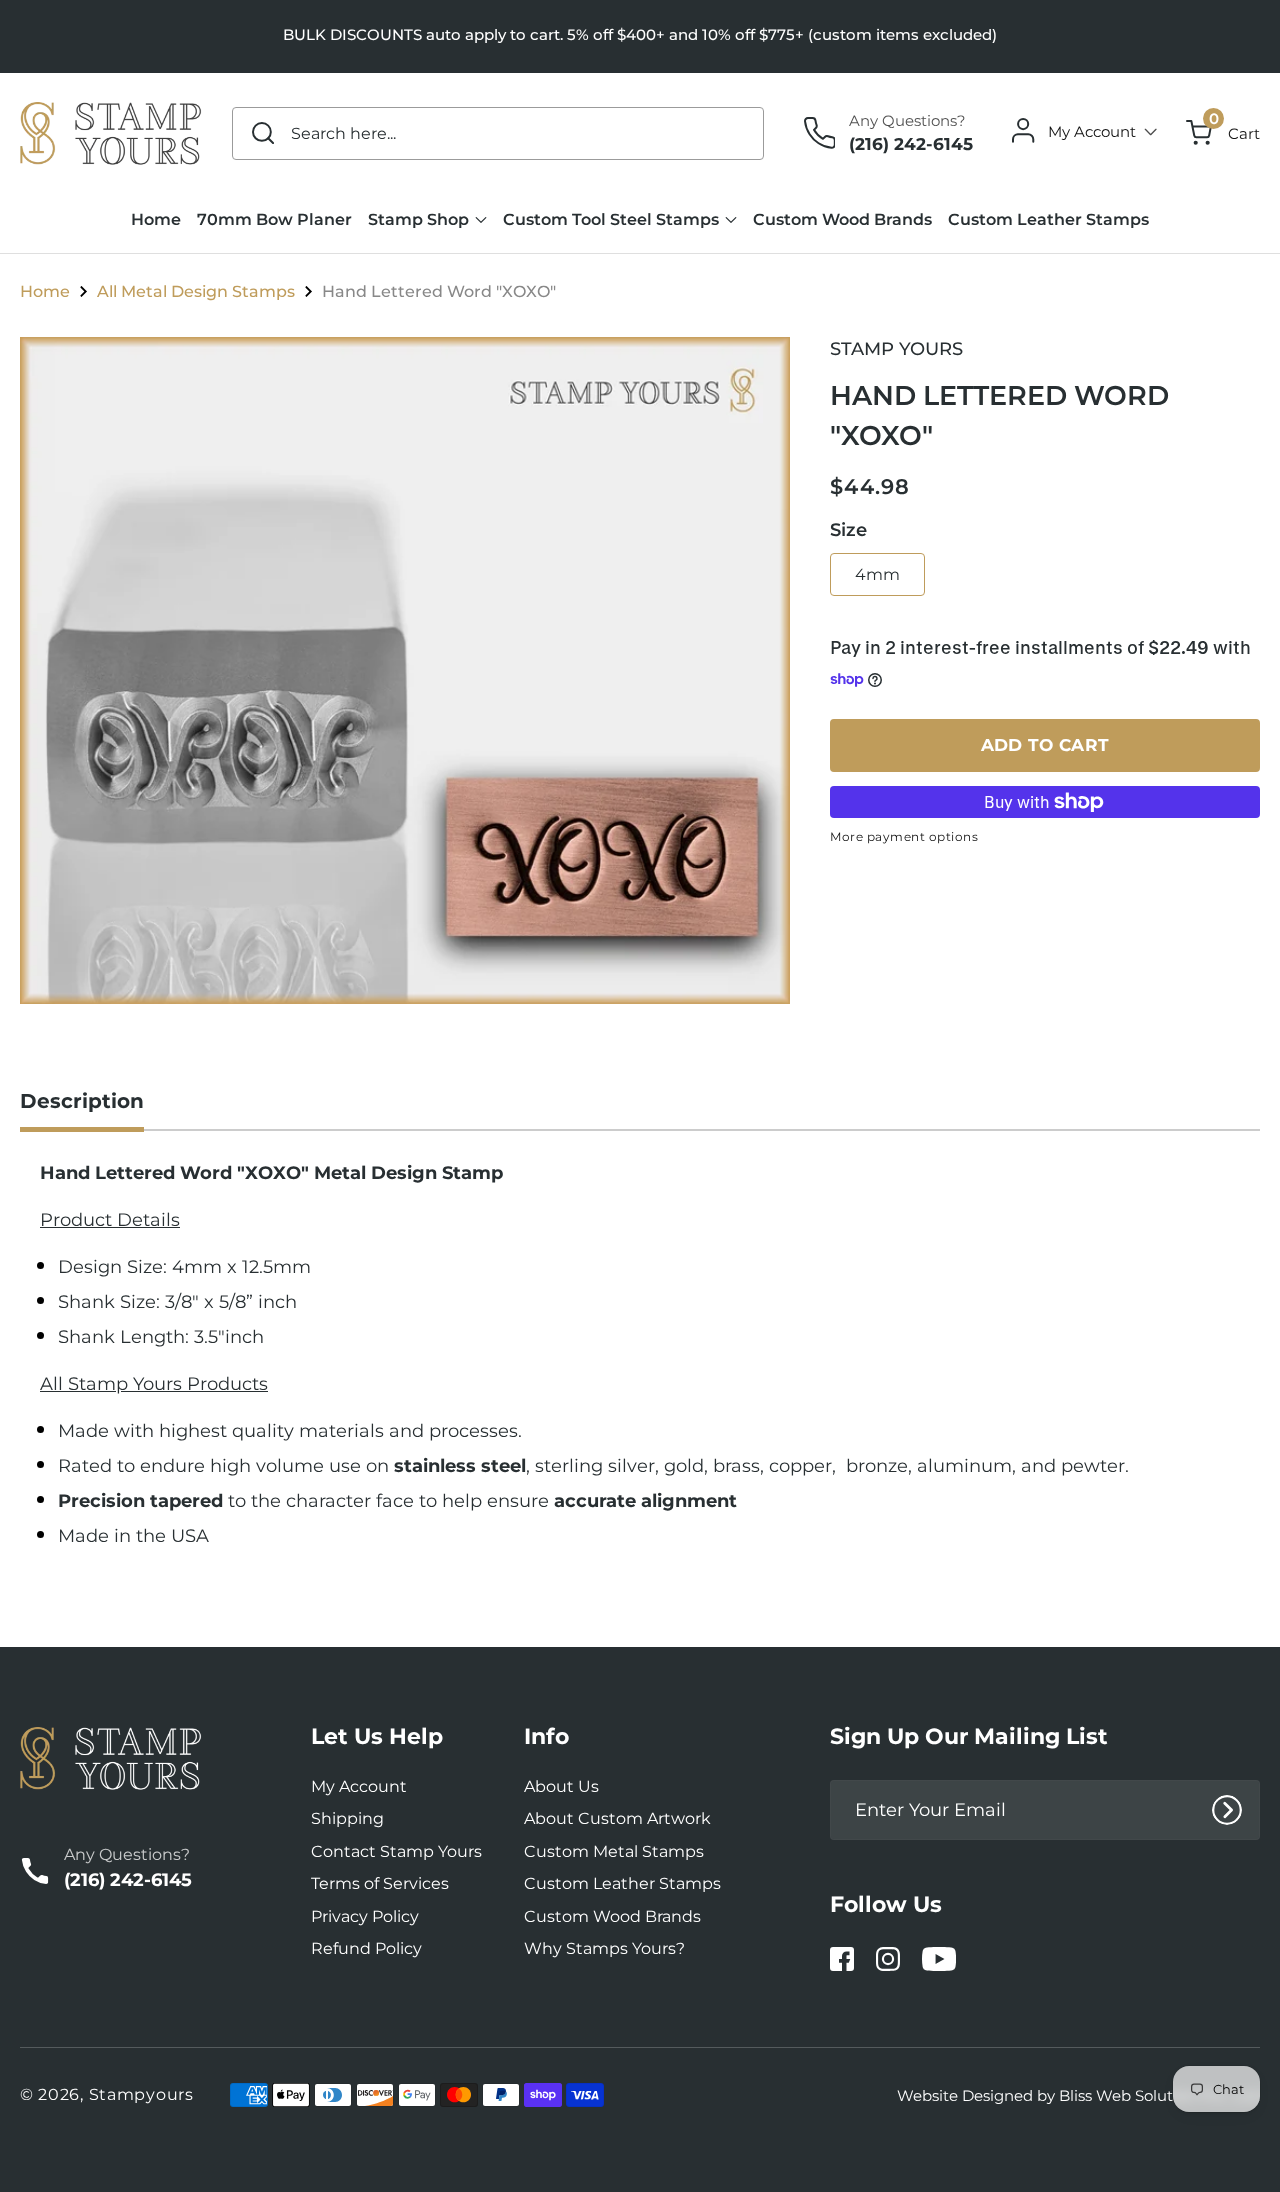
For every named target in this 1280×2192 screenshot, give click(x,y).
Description (82, 1101)
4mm (877, 574)
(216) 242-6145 (911, 144)
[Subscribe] (1227, 1810)
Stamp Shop (418, 219)
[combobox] (498, 133)
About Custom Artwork (617, 1818)
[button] (1223, 133)
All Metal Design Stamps (196, 292)
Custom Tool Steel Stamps (611, 219)
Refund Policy (366, 1948)
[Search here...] (263, 133)
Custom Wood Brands (612, 1916)
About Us (561, 1786)
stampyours (141, 2094)
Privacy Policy (365, 1916)
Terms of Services (380, 1883)
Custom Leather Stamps (622, 1883)
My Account (359, 1786)
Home (45, 292)
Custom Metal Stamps (614, 1851)
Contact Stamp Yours (396, 1851)
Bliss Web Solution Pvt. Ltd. (1159, 2095)
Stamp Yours (896, 349)
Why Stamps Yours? (604, 1948)
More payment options (904, 836)
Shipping (347, 1818)
